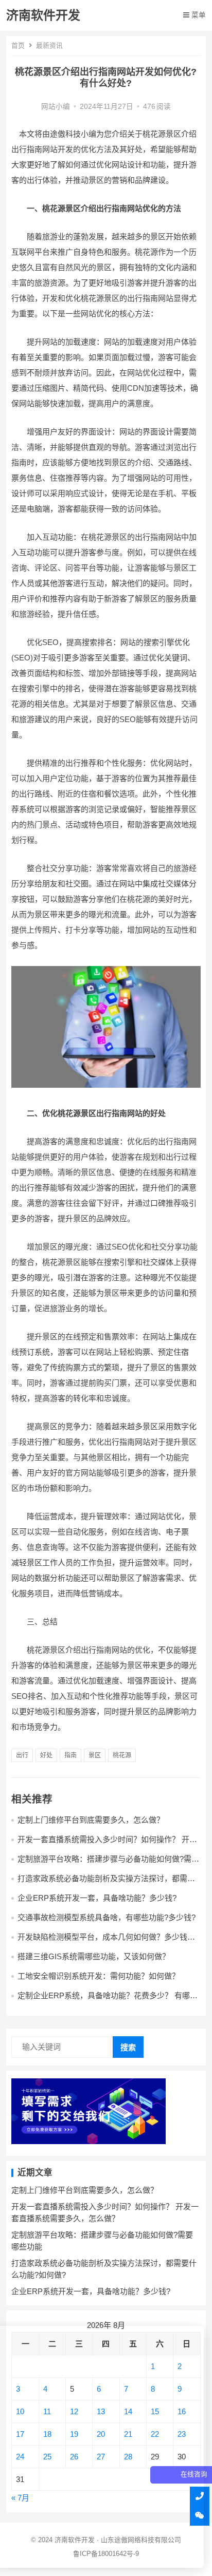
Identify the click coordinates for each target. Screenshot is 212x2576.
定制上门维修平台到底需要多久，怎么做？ (91, 1820)
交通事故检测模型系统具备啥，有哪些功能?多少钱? (107, 1917)
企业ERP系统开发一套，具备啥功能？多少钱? (97, 1898)
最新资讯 (49, 45)
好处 (46, 1755)
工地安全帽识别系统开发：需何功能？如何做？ (99, 1976)
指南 (70, 1755)
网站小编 (56, 107)
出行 (22, 1755)
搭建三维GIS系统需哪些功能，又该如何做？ (94, 1956)
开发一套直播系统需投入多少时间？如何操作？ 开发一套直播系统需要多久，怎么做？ (107, 1844)
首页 (18, 45)
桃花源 (122, 1755)
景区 (95, 1755)
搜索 (128, 2047)
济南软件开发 (43, 15)
